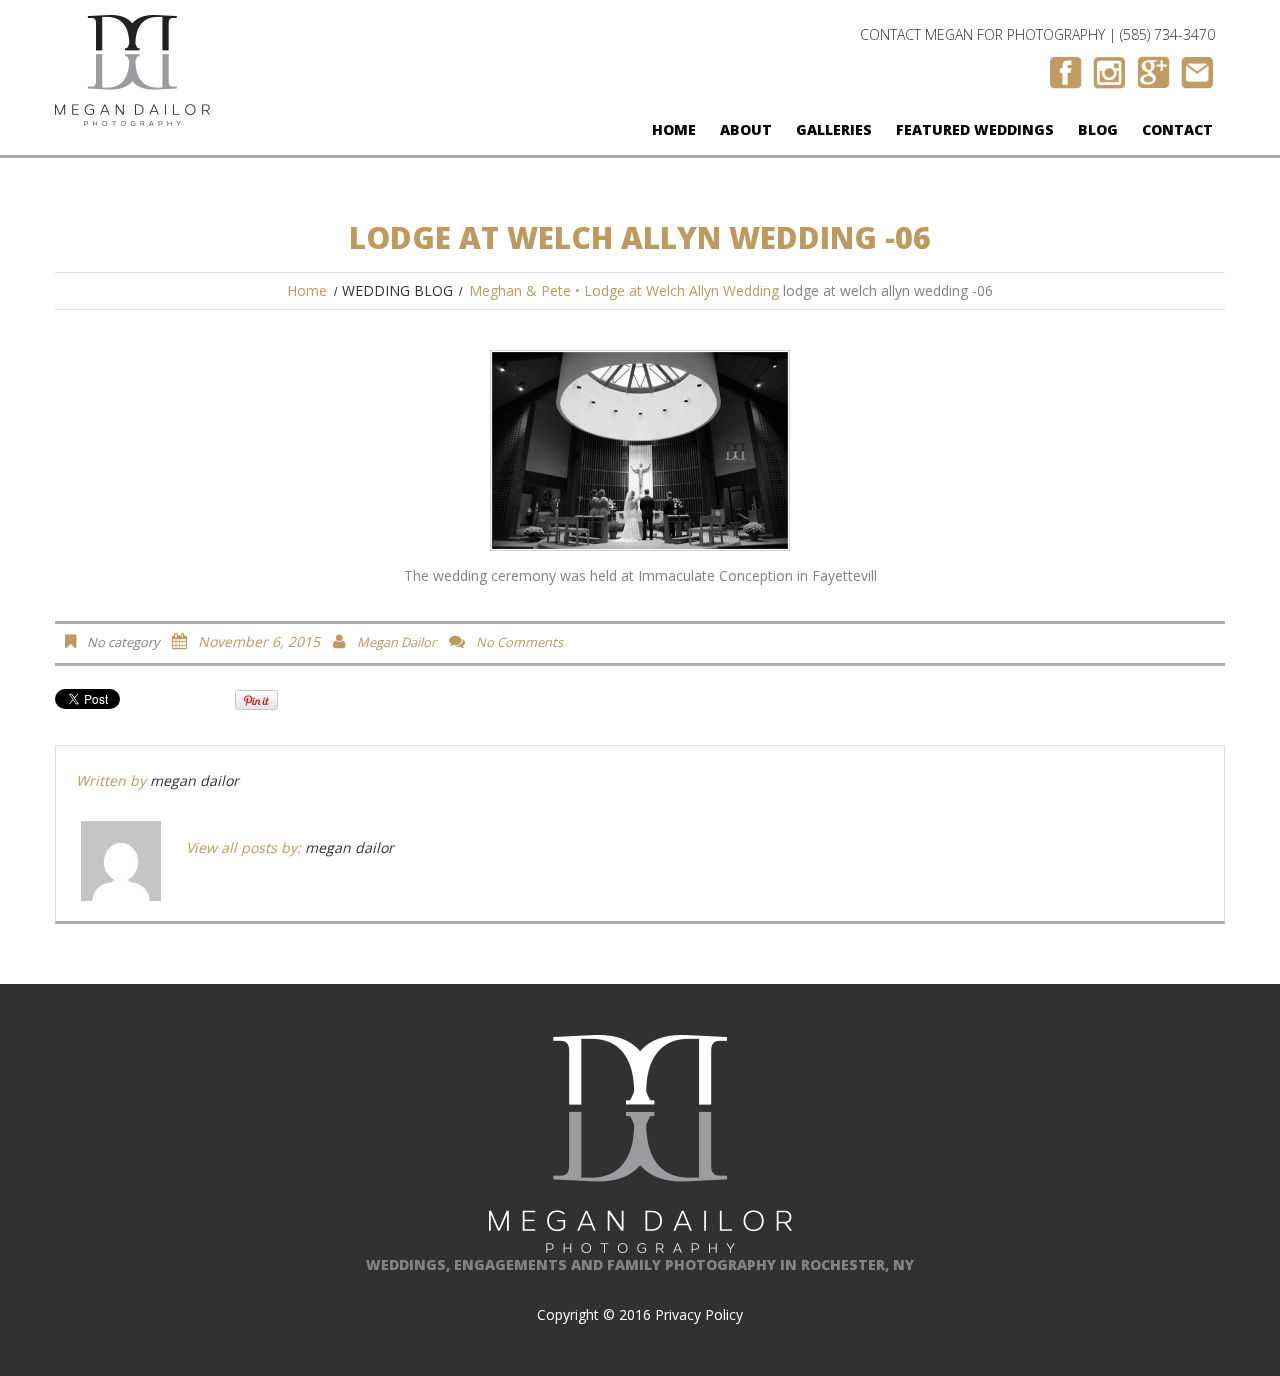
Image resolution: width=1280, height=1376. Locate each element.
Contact (1177, 129)
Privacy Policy (699, 1314)
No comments (519, 642)
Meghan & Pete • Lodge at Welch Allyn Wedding (624, 290)
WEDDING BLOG (397, 290)
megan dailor (396, 642)
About (746, 129)
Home (674, 129)
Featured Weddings (975, 129)
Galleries (834, 129)
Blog (1098, 129)
